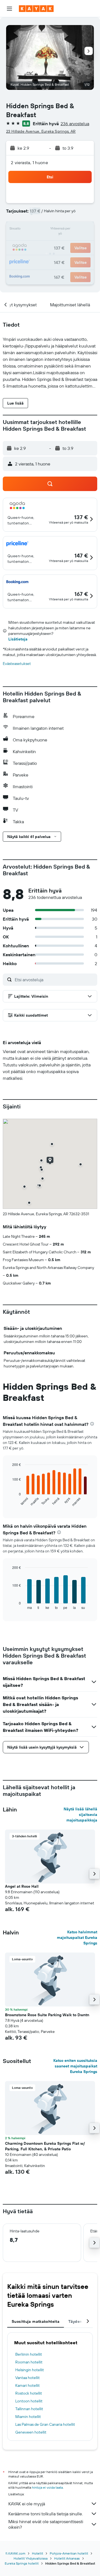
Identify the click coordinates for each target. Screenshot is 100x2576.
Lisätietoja (18, 639)
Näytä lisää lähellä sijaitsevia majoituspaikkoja (80, 1815)
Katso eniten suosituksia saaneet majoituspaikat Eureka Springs (75, 2066)
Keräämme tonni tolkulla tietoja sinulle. (46, 2514)
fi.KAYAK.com (15, 2553)
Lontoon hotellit (29, 2401)
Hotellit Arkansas (67, 2558)
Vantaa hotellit (27, 2378)
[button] (9, 9)
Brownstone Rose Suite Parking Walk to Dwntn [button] (47, 2015)
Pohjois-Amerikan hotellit (69, 2553)
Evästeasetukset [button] (17, 664)
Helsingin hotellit (30, 2370)
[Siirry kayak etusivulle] (36, 9)
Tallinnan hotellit (29, 2409)
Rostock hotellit (29, 2393)
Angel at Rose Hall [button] (22, 1886)
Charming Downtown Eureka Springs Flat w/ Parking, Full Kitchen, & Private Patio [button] (45, 2146)
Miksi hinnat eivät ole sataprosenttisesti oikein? (46, 2524)
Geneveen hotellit (31, 2432)
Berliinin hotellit (29, 2354)
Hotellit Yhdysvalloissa (31, 2558)
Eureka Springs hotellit (22, 2563)
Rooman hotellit (29, 2362)
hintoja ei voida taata (47, 2487)
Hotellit (37, 2553)
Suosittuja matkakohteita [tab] (36, 2321)
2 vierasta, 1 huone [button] (29, 162)
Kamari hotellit (27, 2385)
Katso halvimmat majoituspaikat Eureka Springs (77, 1937)
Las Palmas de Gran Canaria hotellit (45, 2424)
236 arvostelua (75, 124)
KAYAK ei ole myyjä (27, 2504)
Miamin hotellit (28, 2417)
